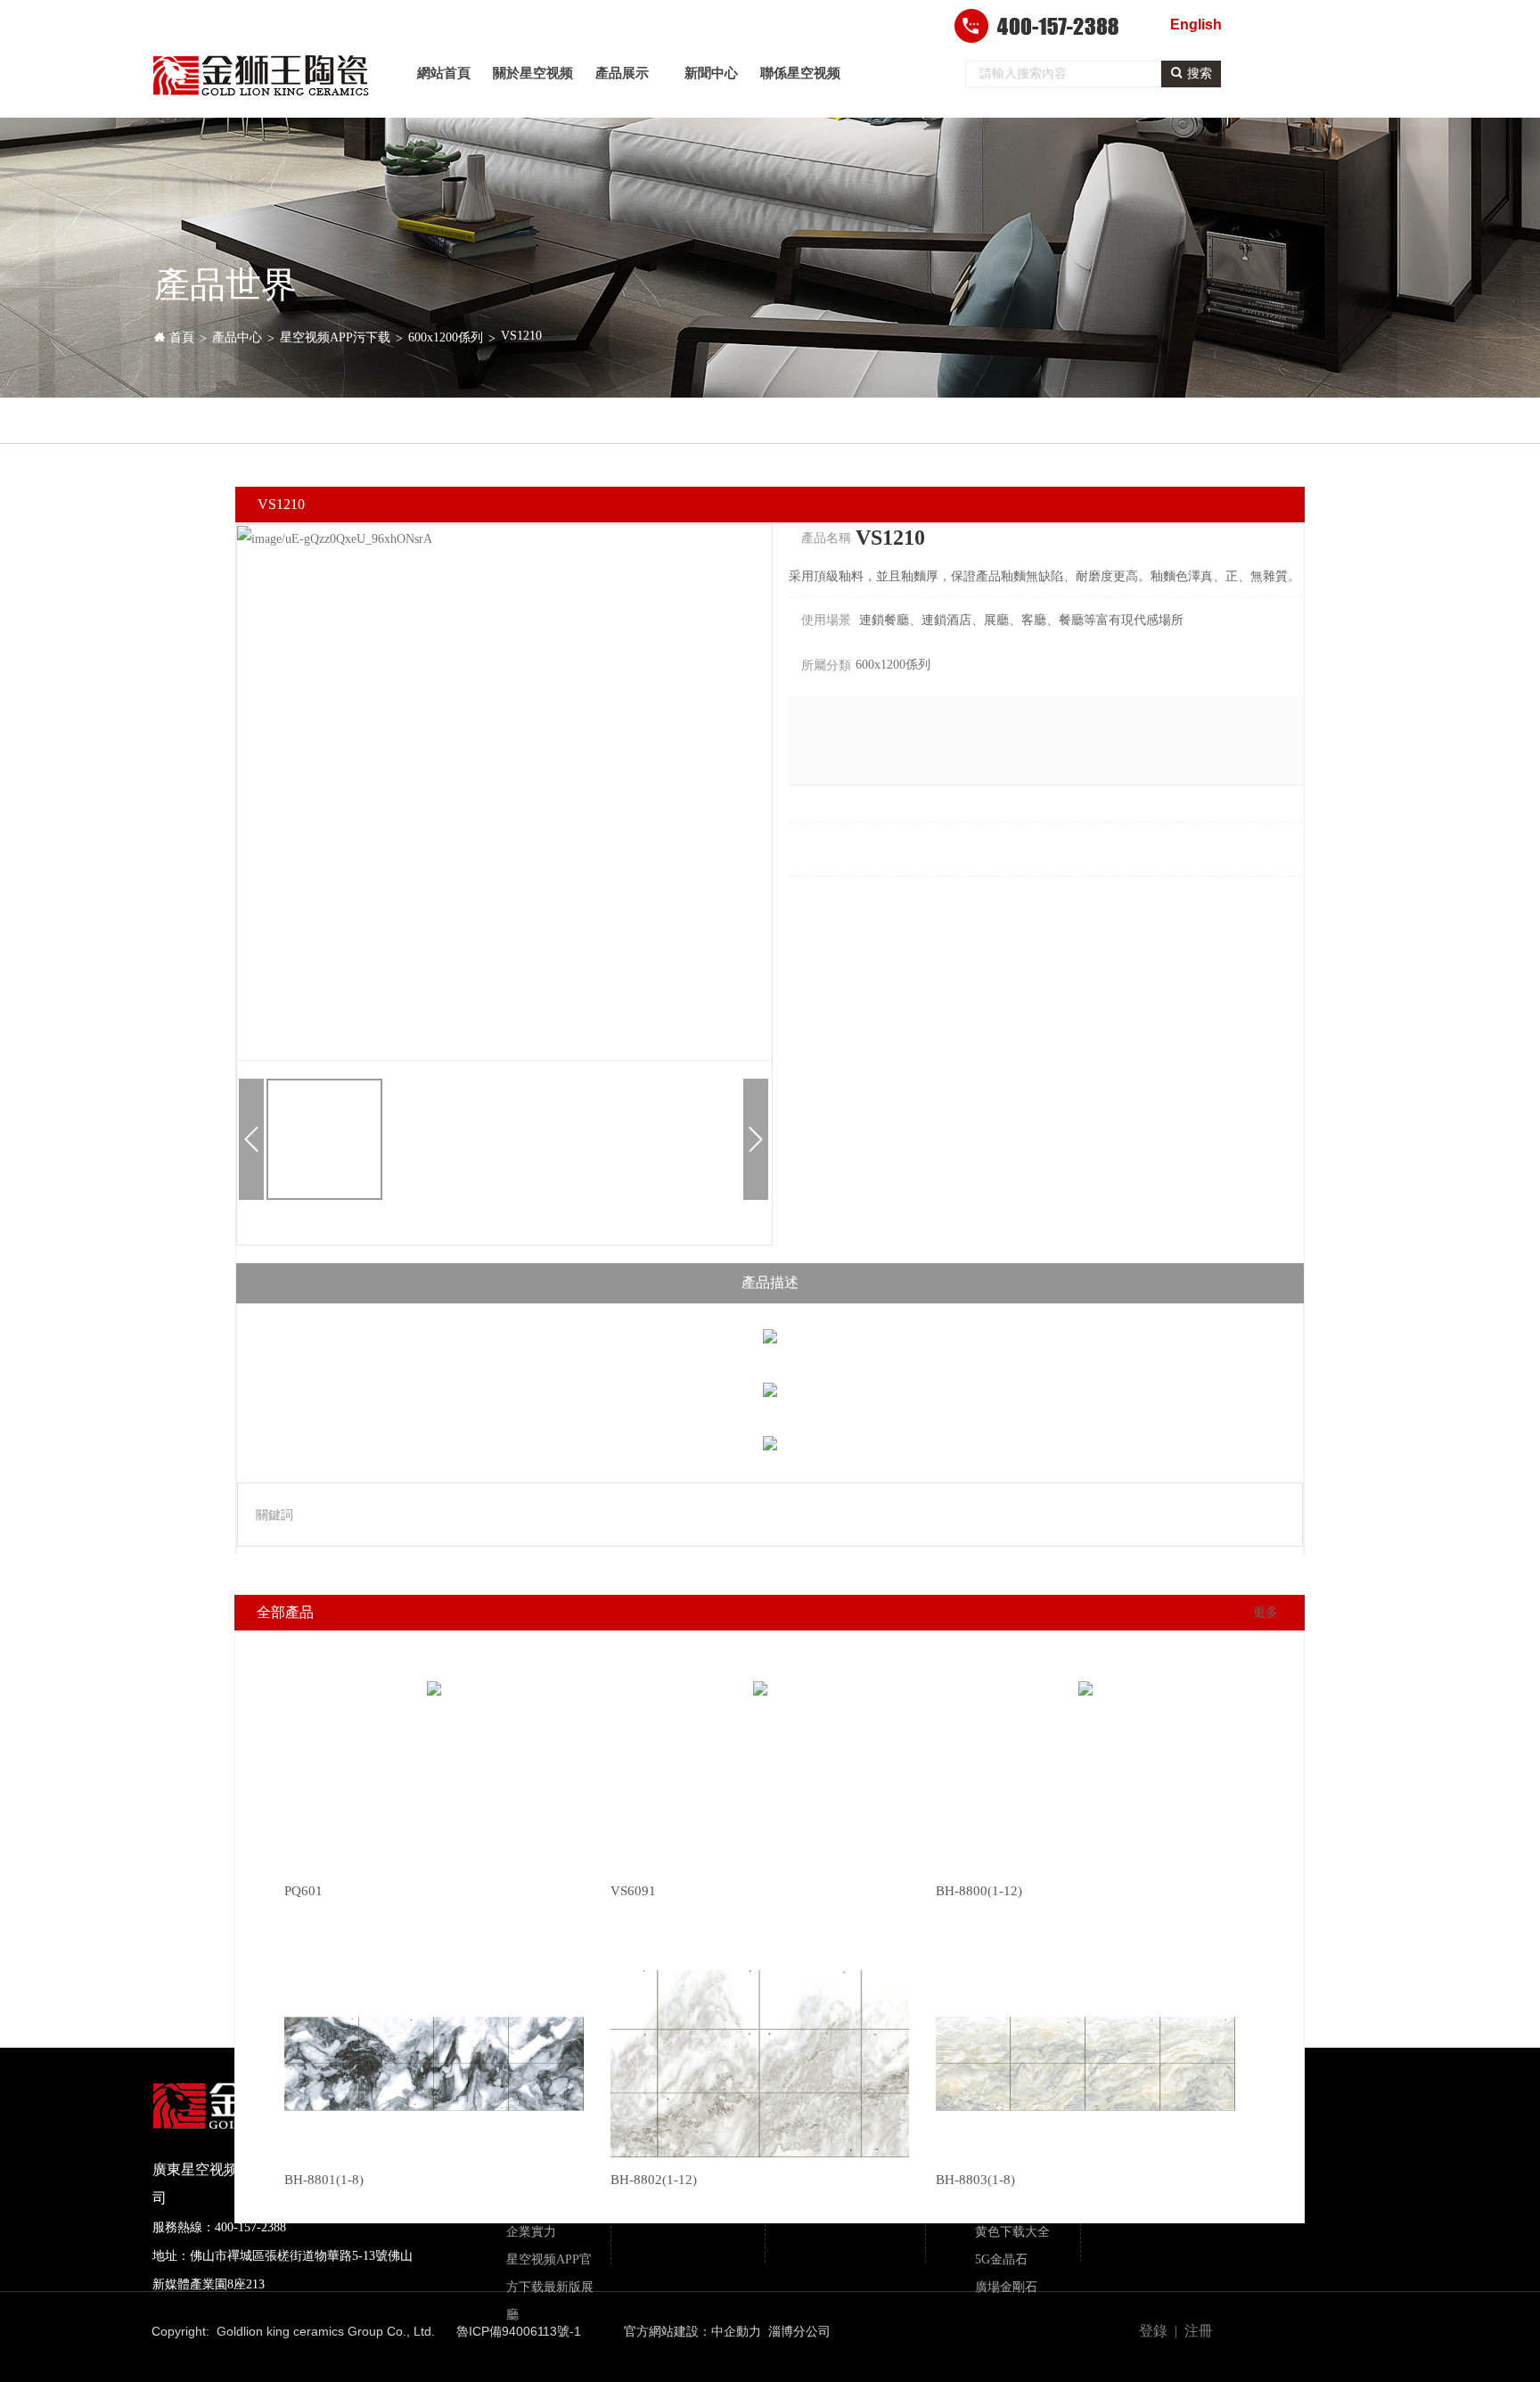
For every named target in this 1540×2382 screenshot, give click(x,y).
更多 (1266, 1612)
